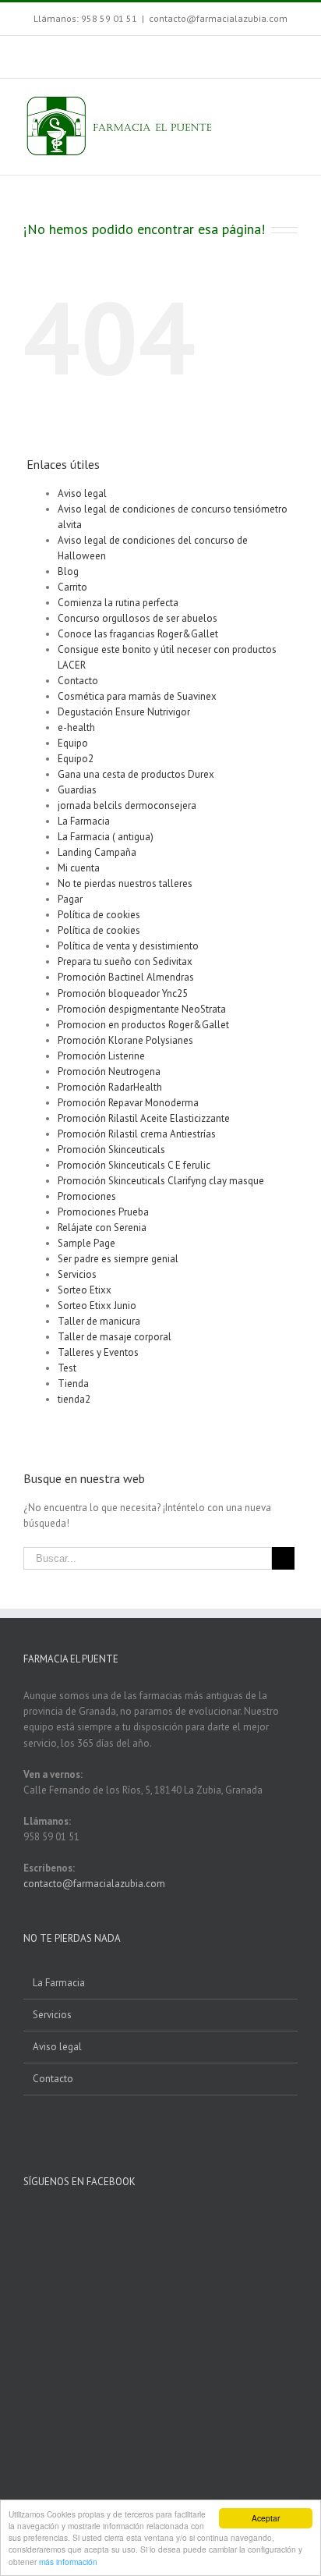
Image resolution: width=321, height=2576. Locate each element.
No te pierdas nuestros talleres (125, 884)
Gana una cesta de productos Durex (136, 774)
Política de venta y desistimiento (128, 946)
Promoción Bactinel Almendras (126, 977)
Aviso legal (82, 493)
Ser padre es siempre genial (118, 1259)
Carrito (72, 587)
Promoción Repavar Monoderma (128, 1103)
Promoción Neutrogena (109, 1072)
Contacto (78, 681)
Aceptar (266, 2518)
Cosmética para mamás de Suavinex (137, 696)
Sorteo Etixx (85, 1290)
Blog (68, 571)
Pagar (70, 899)
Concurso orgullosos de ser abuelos (138, 618)
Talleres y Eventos (98, 1352)
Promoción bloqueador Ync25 (123, 993)
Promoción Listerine (101, 1056)
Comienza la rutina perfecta (118, 603)
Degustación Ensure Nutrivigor (124, 712)
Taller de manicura (99, 1321)
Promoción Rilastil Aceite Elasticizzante (144, 1118)
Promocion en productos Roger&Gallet (143, 1025)
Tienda (73, 1384)
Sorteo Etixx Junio (97, 1306)
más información (68, 2562)
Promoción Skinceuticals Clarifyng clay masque (161, 1181)
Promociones (87, 1196)
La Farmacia (84, 821)
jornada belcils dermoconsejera (127, 805)
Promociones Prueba (103, 1212)
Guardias (77, 790)
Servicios (77, 1274)
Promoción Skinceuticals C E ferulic (134, 1165)
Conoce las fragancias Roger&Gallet (138, 634)
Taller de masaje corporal (115, 1337)
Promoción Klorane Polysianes (125, 1040)
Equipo (73, 743)
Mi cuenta (79, 868)
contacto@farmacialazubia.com (218, 18)
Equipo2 (76, 759)
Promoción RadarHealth (110, 1087)
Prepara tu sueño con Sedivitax (125, 962)
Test (67, 1368)
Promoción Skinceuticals (111, 1150)
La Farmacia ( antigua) (106, 837)
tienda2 (74, 1399)
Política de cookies (99, 915)
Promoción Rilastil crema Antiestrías (137, 1134)
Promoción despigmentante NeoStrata (142, 1009)
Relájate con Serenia (102, 1228)
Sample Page (86, 1243)
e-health (76, 727)
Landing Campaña (97, 852)
